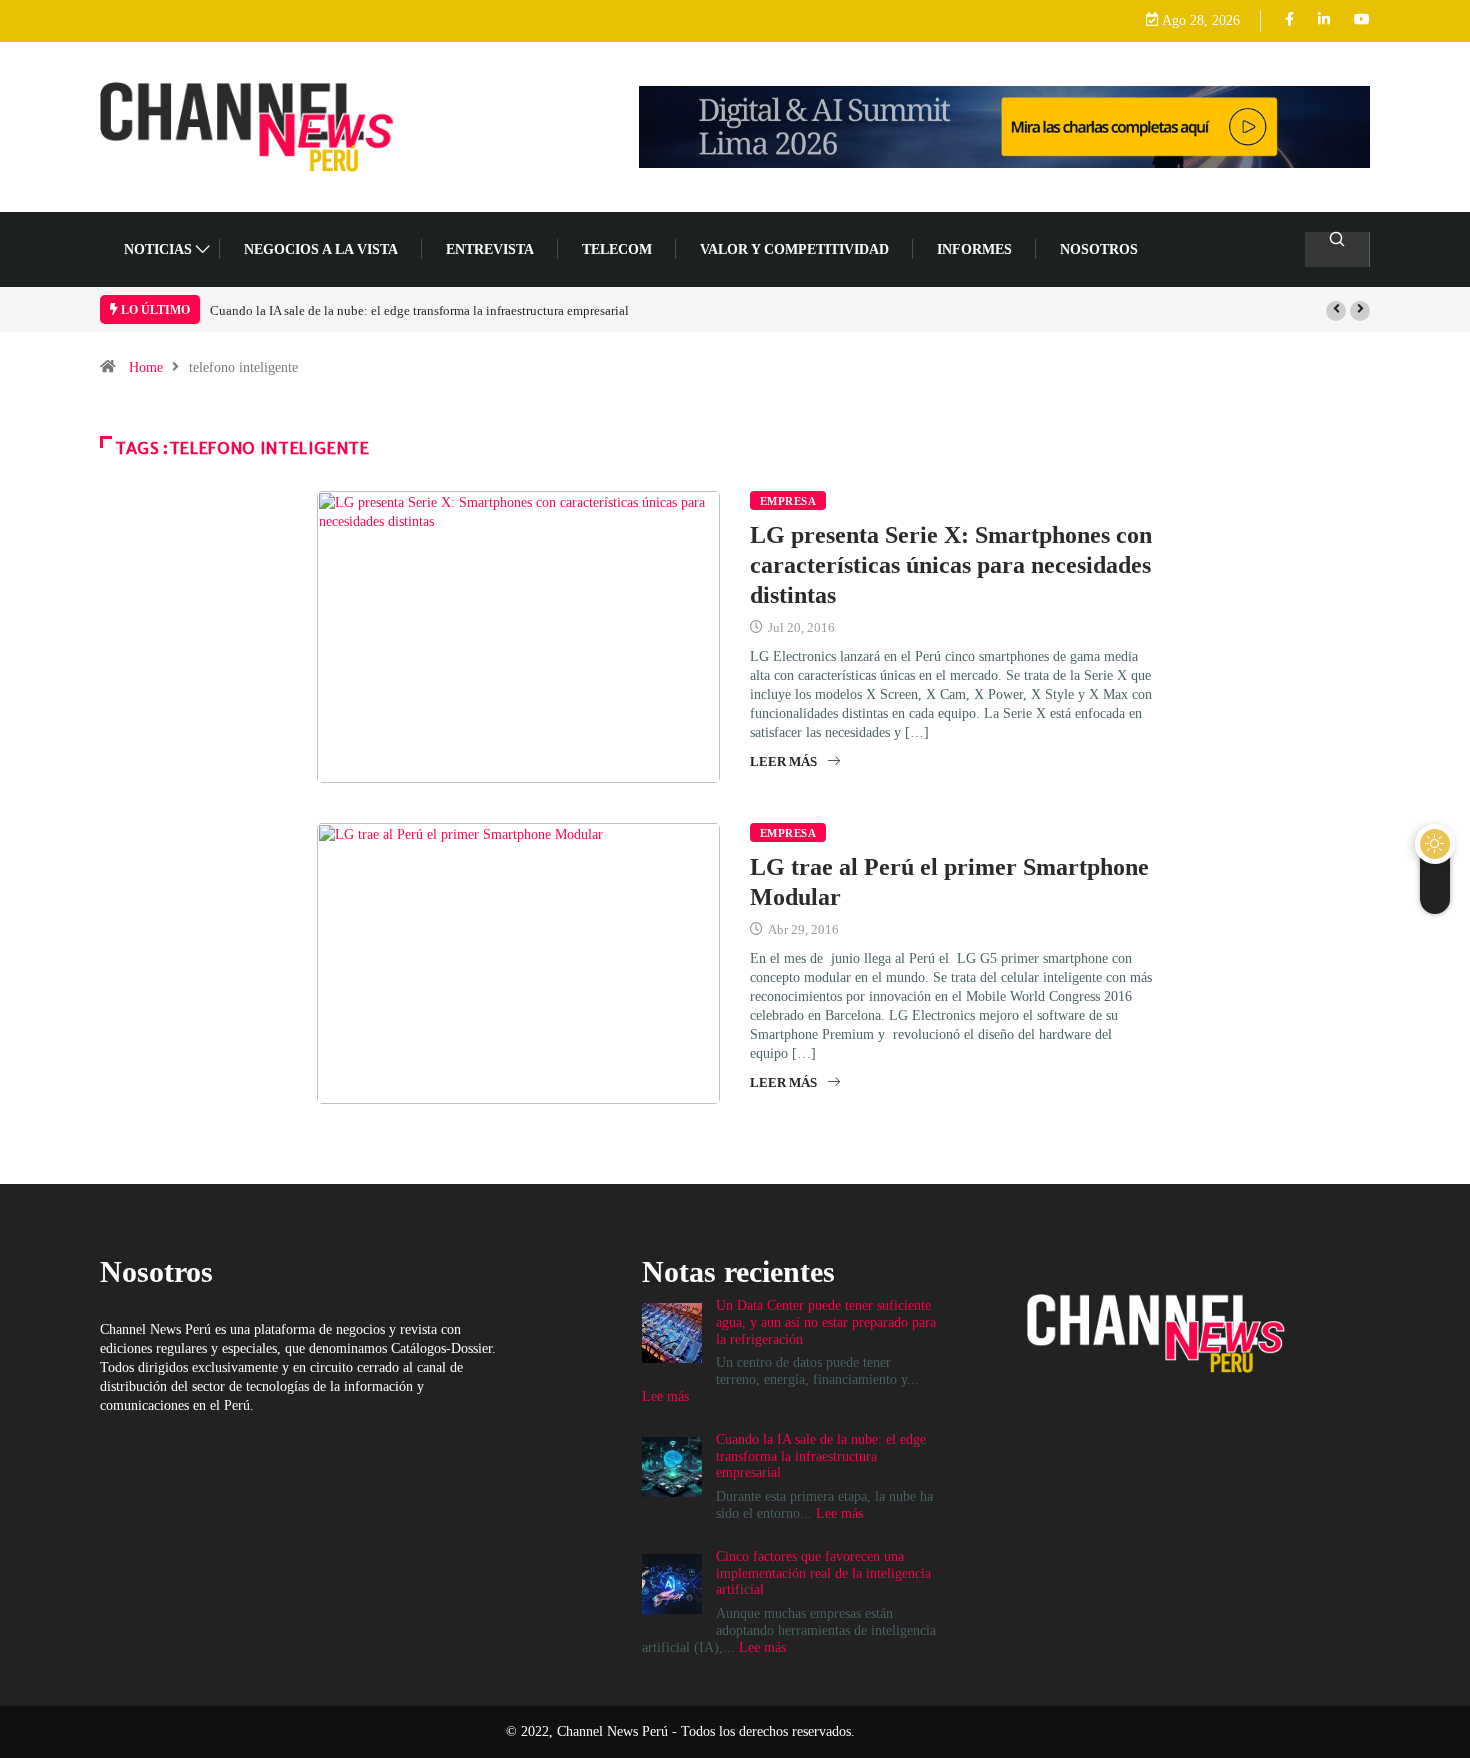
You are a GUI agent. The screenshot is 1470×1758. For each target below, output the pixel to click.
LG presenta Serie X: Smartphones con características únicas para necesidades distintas (951, 565)
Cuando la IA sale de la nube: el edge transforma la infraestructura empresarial (419, 310)
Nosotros (1099, 249)
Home (146, 367)
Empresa (788, 501)
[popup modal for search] (1337, 249)
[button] (1336, 311)
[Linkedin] (1324, 20)
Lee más (665, 1396)
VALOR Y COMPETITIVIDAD (794, 249)
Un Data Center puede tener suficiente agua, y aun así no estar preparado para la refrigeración (826, 1322)
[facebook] (1289, 20)
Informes (974, 249)
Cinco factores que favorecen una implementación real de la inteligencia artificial (823, 1573)
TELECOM (617, 249)
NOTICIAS (158, 249)
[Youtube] (1362, 20)
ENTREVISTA (490, 249)
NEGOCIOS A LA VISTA (321, 249)
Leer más (783, 761)
